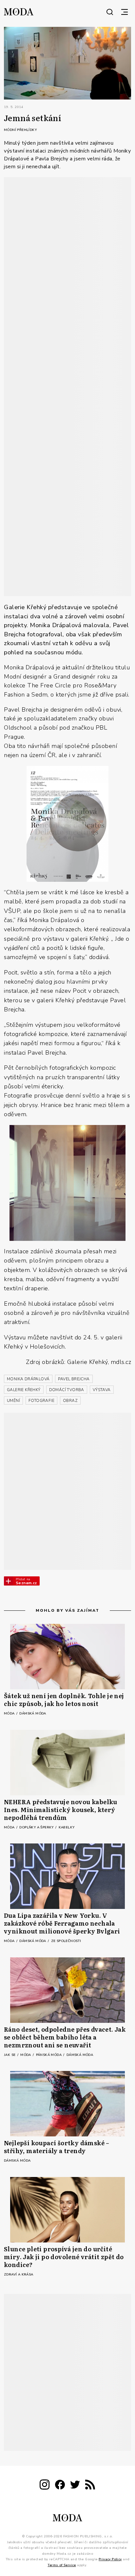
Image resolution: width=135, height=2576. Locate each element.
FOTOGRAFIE (41, 1401)
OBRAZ (70, 1401)
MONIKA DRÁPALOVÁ (28, 1379)
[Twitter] (75, 2486)
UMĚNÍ (13, 1401)
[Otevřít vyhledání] (110, 12)
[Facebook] (60, 2486)
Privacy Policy (110, 2559)
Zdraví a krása (19, 2275)
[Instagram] (45, 2486)
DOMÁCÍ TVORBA (67, 1390)
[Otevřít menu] (125, 12)
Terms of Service (62, 2565)
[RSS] (90, 2486)
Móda (10, 1714)
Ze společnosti (66, 1941)
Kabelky (67, 1827)
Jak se (10, 2055)
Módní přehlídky (20, 130)
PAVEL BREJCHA (74, 1379)
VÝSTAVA (102, 1390)
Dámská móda (33, 1714)
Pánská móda (49, 2055)
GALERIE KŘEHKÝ (24, 1390)
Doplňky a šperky (37, 1827)
